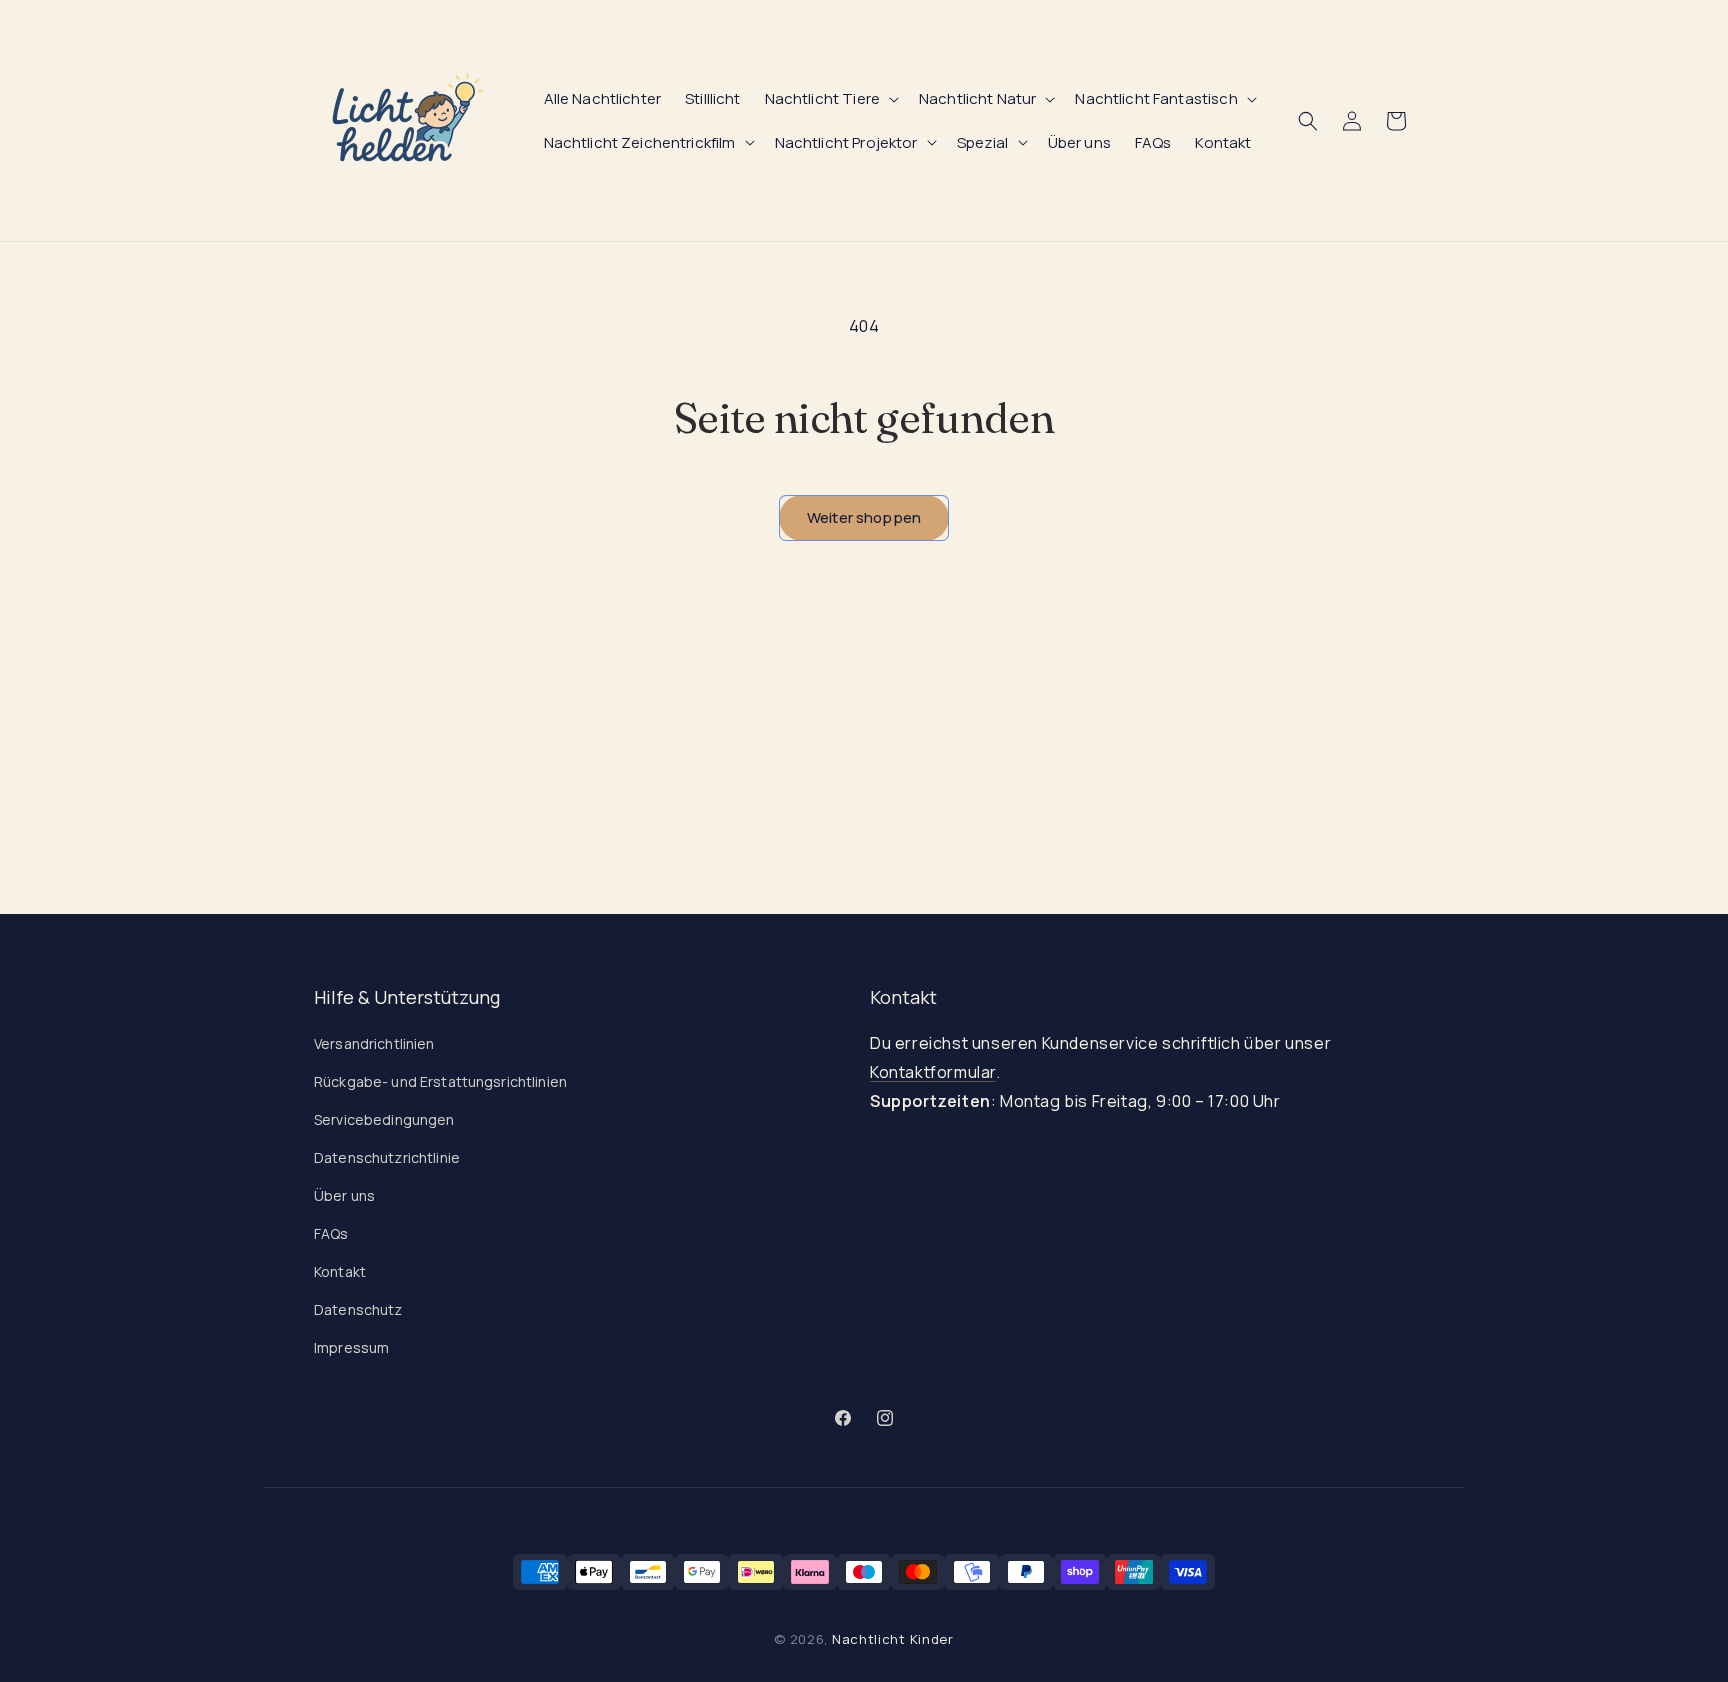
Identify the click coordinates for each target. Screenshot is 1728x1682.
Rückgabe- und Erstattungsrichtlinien (440, 1081)
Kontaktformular (933, 1072)
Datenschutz (358, 1309)
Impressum (351, 1347)
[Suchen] (1308, 121)
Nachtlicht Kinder (893, 1639)
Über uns (344, 1195)
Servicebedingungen (384, 1119)
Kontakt (340, 1271)
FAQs (331, 1233)
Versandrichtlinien (374, 1043)
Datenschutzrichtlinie (387, 1157)
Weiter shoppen (864, 517)
